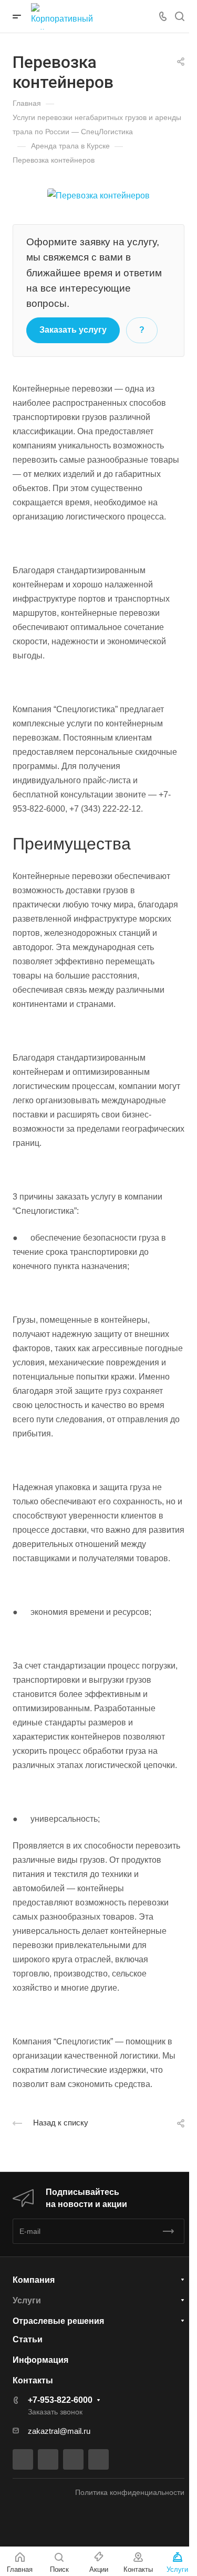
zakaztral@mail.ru (59, 2431)
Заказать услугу (73, 330)
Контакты (33, 2380)
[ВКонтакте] (23, 2459)
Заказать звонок (55, 2412)
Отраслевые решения (58, 2321)
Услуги (27, 2300)
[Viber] (73, 2459)
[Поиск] (179, 17)
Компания (34, 2280)
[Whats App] (98, 2459)
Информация (40, 2360)
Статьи (28, 2339)
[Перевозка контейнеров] (98, 195)
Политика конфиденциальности (130, 2492)
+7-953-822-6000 (60, 2400)
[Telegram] (48, 2459)
